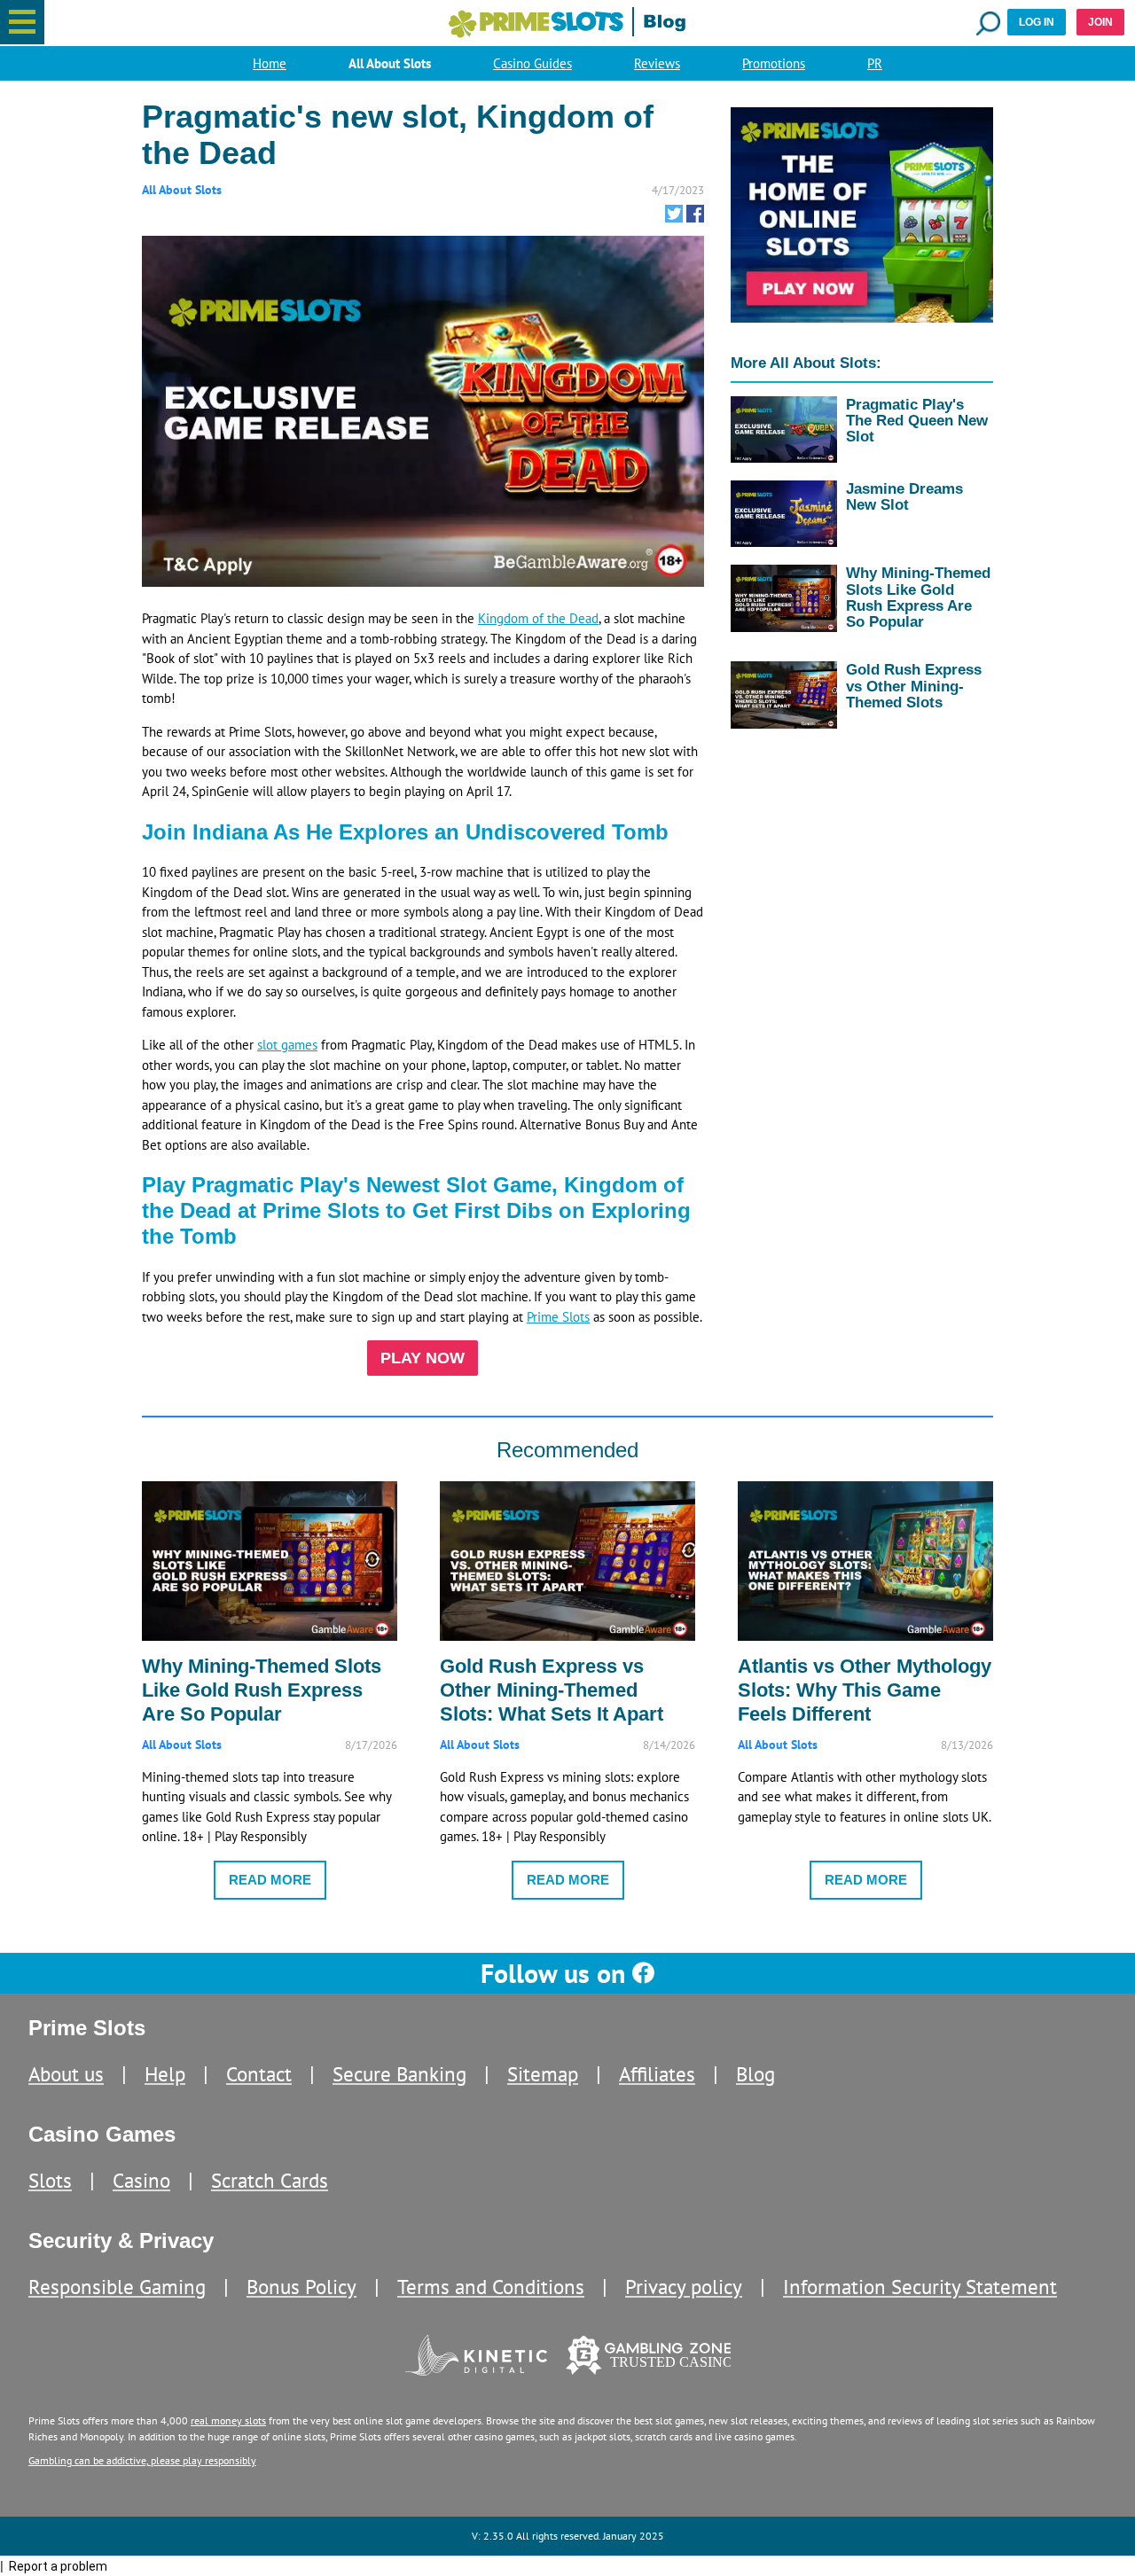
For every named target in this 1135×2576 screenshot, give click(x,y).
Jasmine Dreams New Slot (904, 496)
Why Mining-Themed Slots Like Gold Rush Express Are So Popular (918, 597)
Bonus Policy (301, 2287)
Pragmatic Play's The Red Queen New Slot (917, 420)
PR (875, 63)
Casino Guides (532, 63)
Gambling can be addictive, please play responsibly (142, 2460)
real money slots (228, 2420)
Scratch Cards (270, 2180)
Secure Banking (399, 2074)
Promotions (774, 63)
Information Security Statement (920, 2287)
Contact (259, 2074)
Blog (755, 2074)
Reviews (657, 63)
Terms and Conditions (491, 2287)
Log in (1037, 22)
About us (66, 2074)
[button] (22, 22)
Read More (270, 1880)
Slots (50, 2180)
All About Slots (390, 63)
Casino (141, 2180)
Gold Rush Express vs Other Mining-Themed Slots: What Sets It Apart (552, 1690)
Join (1100, 22)
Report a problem (58, 2566)
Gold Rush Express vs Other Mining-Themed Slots (914, 685)
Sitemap (543, 2074)
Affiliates (657, 2074)
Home (270, 63)
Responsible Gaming (117, 2287)
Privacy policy (684, 2287)
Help (165, 2074)
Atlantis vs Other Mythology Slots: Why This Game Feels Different (865, 1690)
